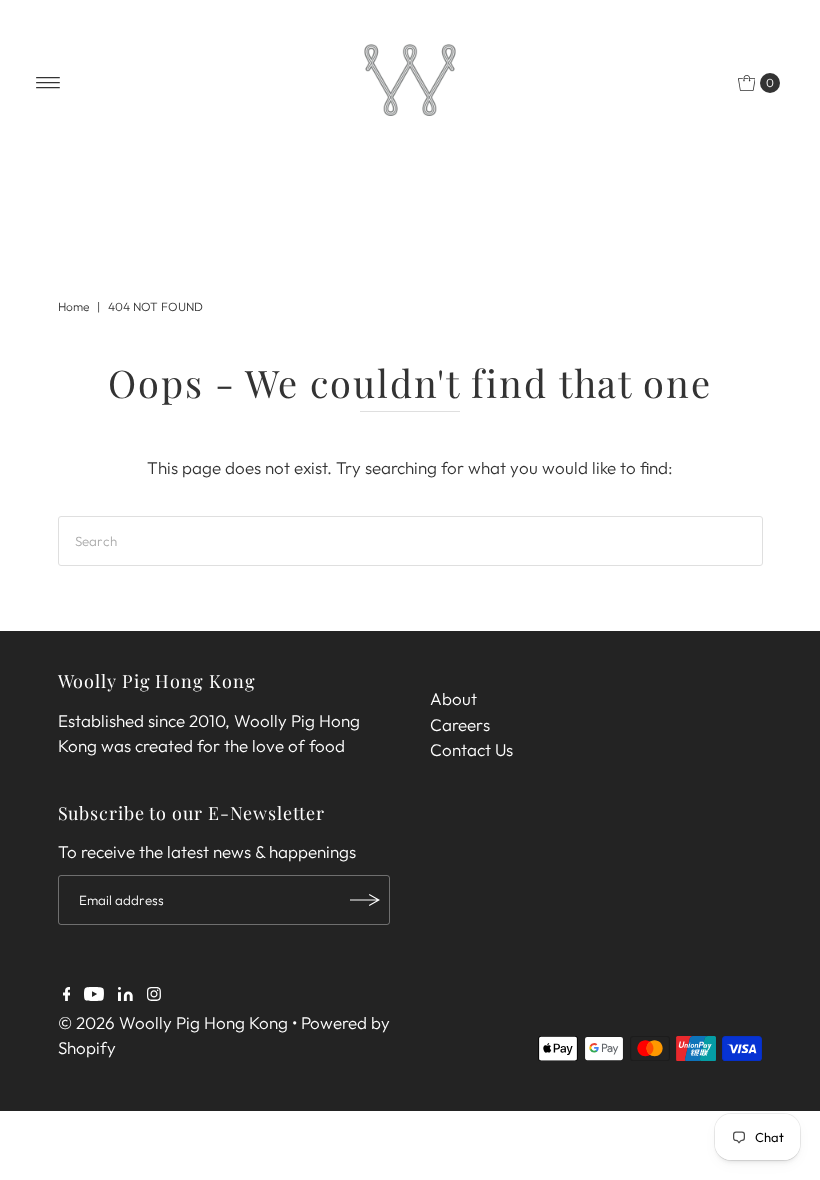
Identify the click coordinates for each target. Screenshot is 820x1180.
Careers (460, 724)
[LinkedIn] (125, 995)
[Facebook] (67, 995)
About (453, 698)
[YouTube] (94, 995)
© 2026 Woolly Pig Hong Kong (175, 1022)
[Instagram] (154, 995)
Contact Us (471, 749)
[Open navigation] (48, 83)
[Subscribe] (365, 900)
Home (73, 306)
